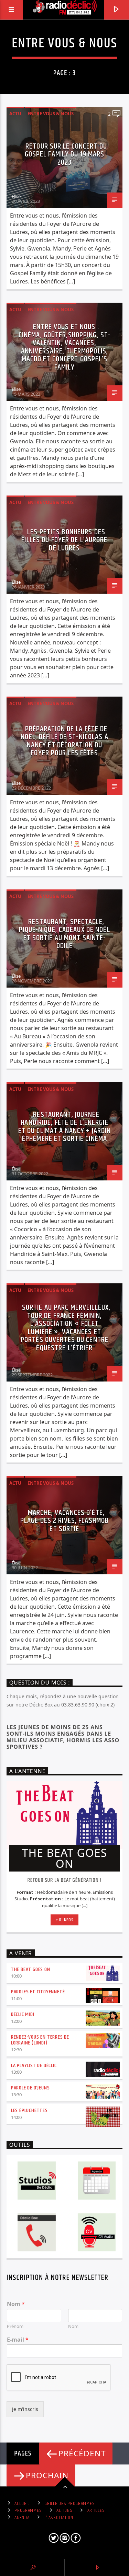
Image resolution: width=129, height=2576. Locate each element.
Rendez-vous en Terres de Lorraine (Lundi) (40, 2040)
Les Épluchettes (29, 2111)
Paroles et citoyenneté (38, 1992)
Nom (16, 2304)
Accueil (22, 2504)
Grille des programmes (69, 2504)
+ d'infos (65, 1920)
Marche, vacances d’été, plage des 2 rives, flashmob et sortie (64, 1521)
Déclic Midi (23, 2014)
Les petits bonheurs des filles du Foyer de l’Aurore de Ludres (64, 540)
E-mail (18, 2340)
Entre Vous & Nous (51, 114)
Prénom (15, 2326)
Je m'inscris (25, 2409)
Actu (15, 114)
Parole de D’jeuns (30, 2088)
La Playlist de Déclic (34, 2066)
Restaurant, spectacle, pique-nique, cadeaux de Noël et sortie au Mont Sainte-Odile (64, 934)
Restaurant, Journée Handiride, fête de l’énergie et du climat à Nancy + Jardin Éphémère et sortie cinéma (64, 1127)
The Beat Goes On (31, 1969)
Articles (96, 2510)
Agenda (22, 2518)
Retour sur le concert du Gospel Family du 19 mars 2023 (66, 154)
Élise (16, 196)
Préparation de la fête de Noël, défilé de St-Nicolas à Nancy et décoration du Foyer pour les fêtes (64, 741)
